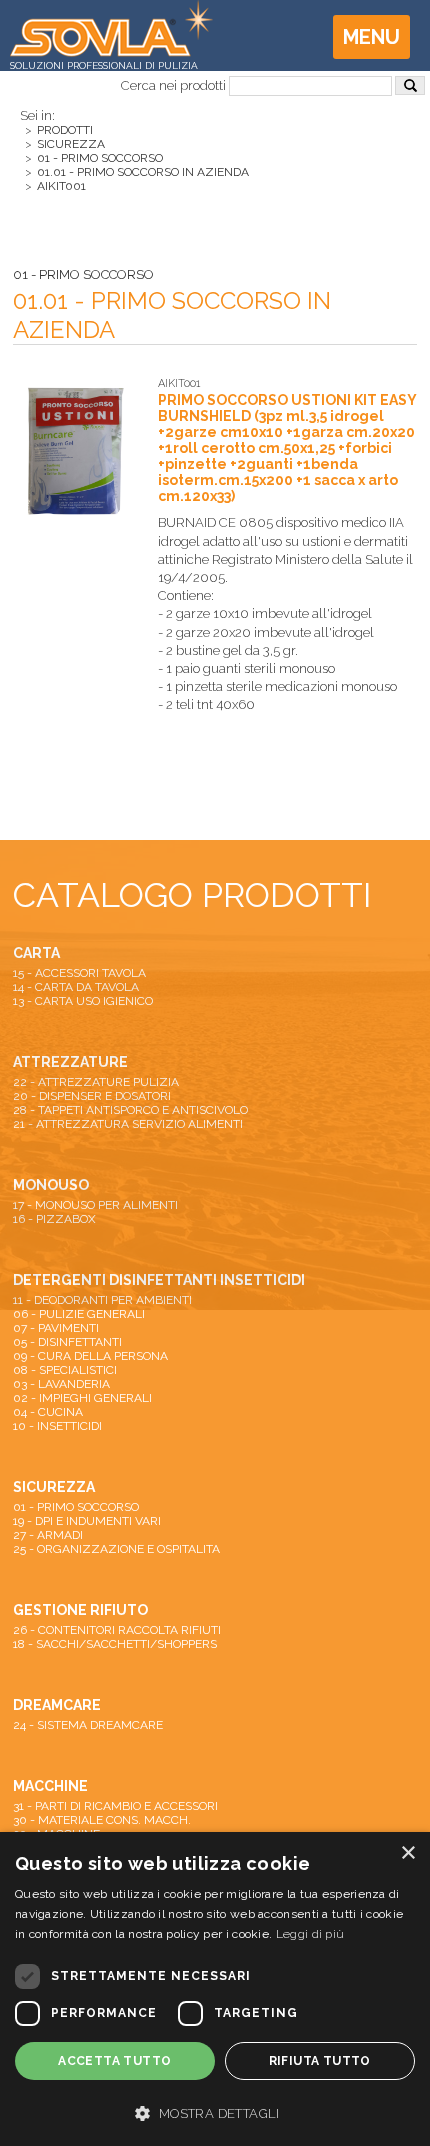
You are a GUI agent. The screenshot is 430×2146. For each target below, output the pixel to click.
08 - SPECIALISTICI (65, 1370)
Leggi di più (310, 1934)
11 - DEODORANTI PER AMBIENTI (102, 1300)
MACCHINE (50, 1786)
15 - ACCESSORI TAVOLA (79, 973)
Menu (371, 37)
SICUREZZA (71, 144)
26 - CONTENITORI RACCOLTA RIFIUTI (117, 1630)
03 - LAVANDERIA (61, 1384)
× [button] (407, 1853)
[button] (215, 2112)
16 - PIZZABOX (54, 1219)
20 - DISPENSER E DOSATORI (92, 1096)
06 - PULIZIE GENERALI (79, 1314)
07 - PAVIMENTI (56, 1328)
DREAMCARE (57, 1705)
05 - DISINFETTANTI (67, 1342)
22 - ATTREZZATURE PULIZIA (96, 1082)
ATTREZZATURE (70, 1062)
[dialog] (215, 1989)
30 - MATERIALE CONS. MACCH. (102, 1820)
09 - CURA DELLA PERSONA (90, 1356)
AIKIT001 (61, 186)
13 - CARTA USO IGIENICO (83, 1001)
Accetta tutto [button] (114, 2061)
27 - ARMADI (48, 1535)
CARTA (36, 953)
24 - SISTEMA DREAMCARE (88, 1725)
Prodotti (65, 130)
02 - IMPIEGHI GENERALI (82, 1398)
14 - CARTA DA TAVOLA (76, 987)
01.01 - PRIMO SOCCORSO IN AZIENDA (143, 172)
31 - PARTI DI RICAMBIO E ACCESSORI (115, 1806)
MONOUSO (51, 1185)
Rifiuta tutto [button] (320, 2061)
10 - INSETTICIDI (57, 1426)
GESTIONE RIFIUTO (80, 1610)
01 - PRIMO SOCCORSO (100, 158)
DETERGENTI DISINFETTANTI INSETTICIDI (159, 1280)
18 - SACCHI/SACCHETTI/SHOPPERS (115, 1644)
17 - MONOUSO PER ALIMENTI (95, 1205)
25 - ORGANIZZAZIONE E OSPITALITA (116, 1549)
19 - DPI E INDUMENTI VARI (87, 1521)
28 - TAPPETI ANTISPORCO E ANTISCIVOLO (130, 1110)
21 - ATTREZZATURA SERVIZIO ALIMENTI (128, 1124)
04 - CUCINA (48, 1412)
